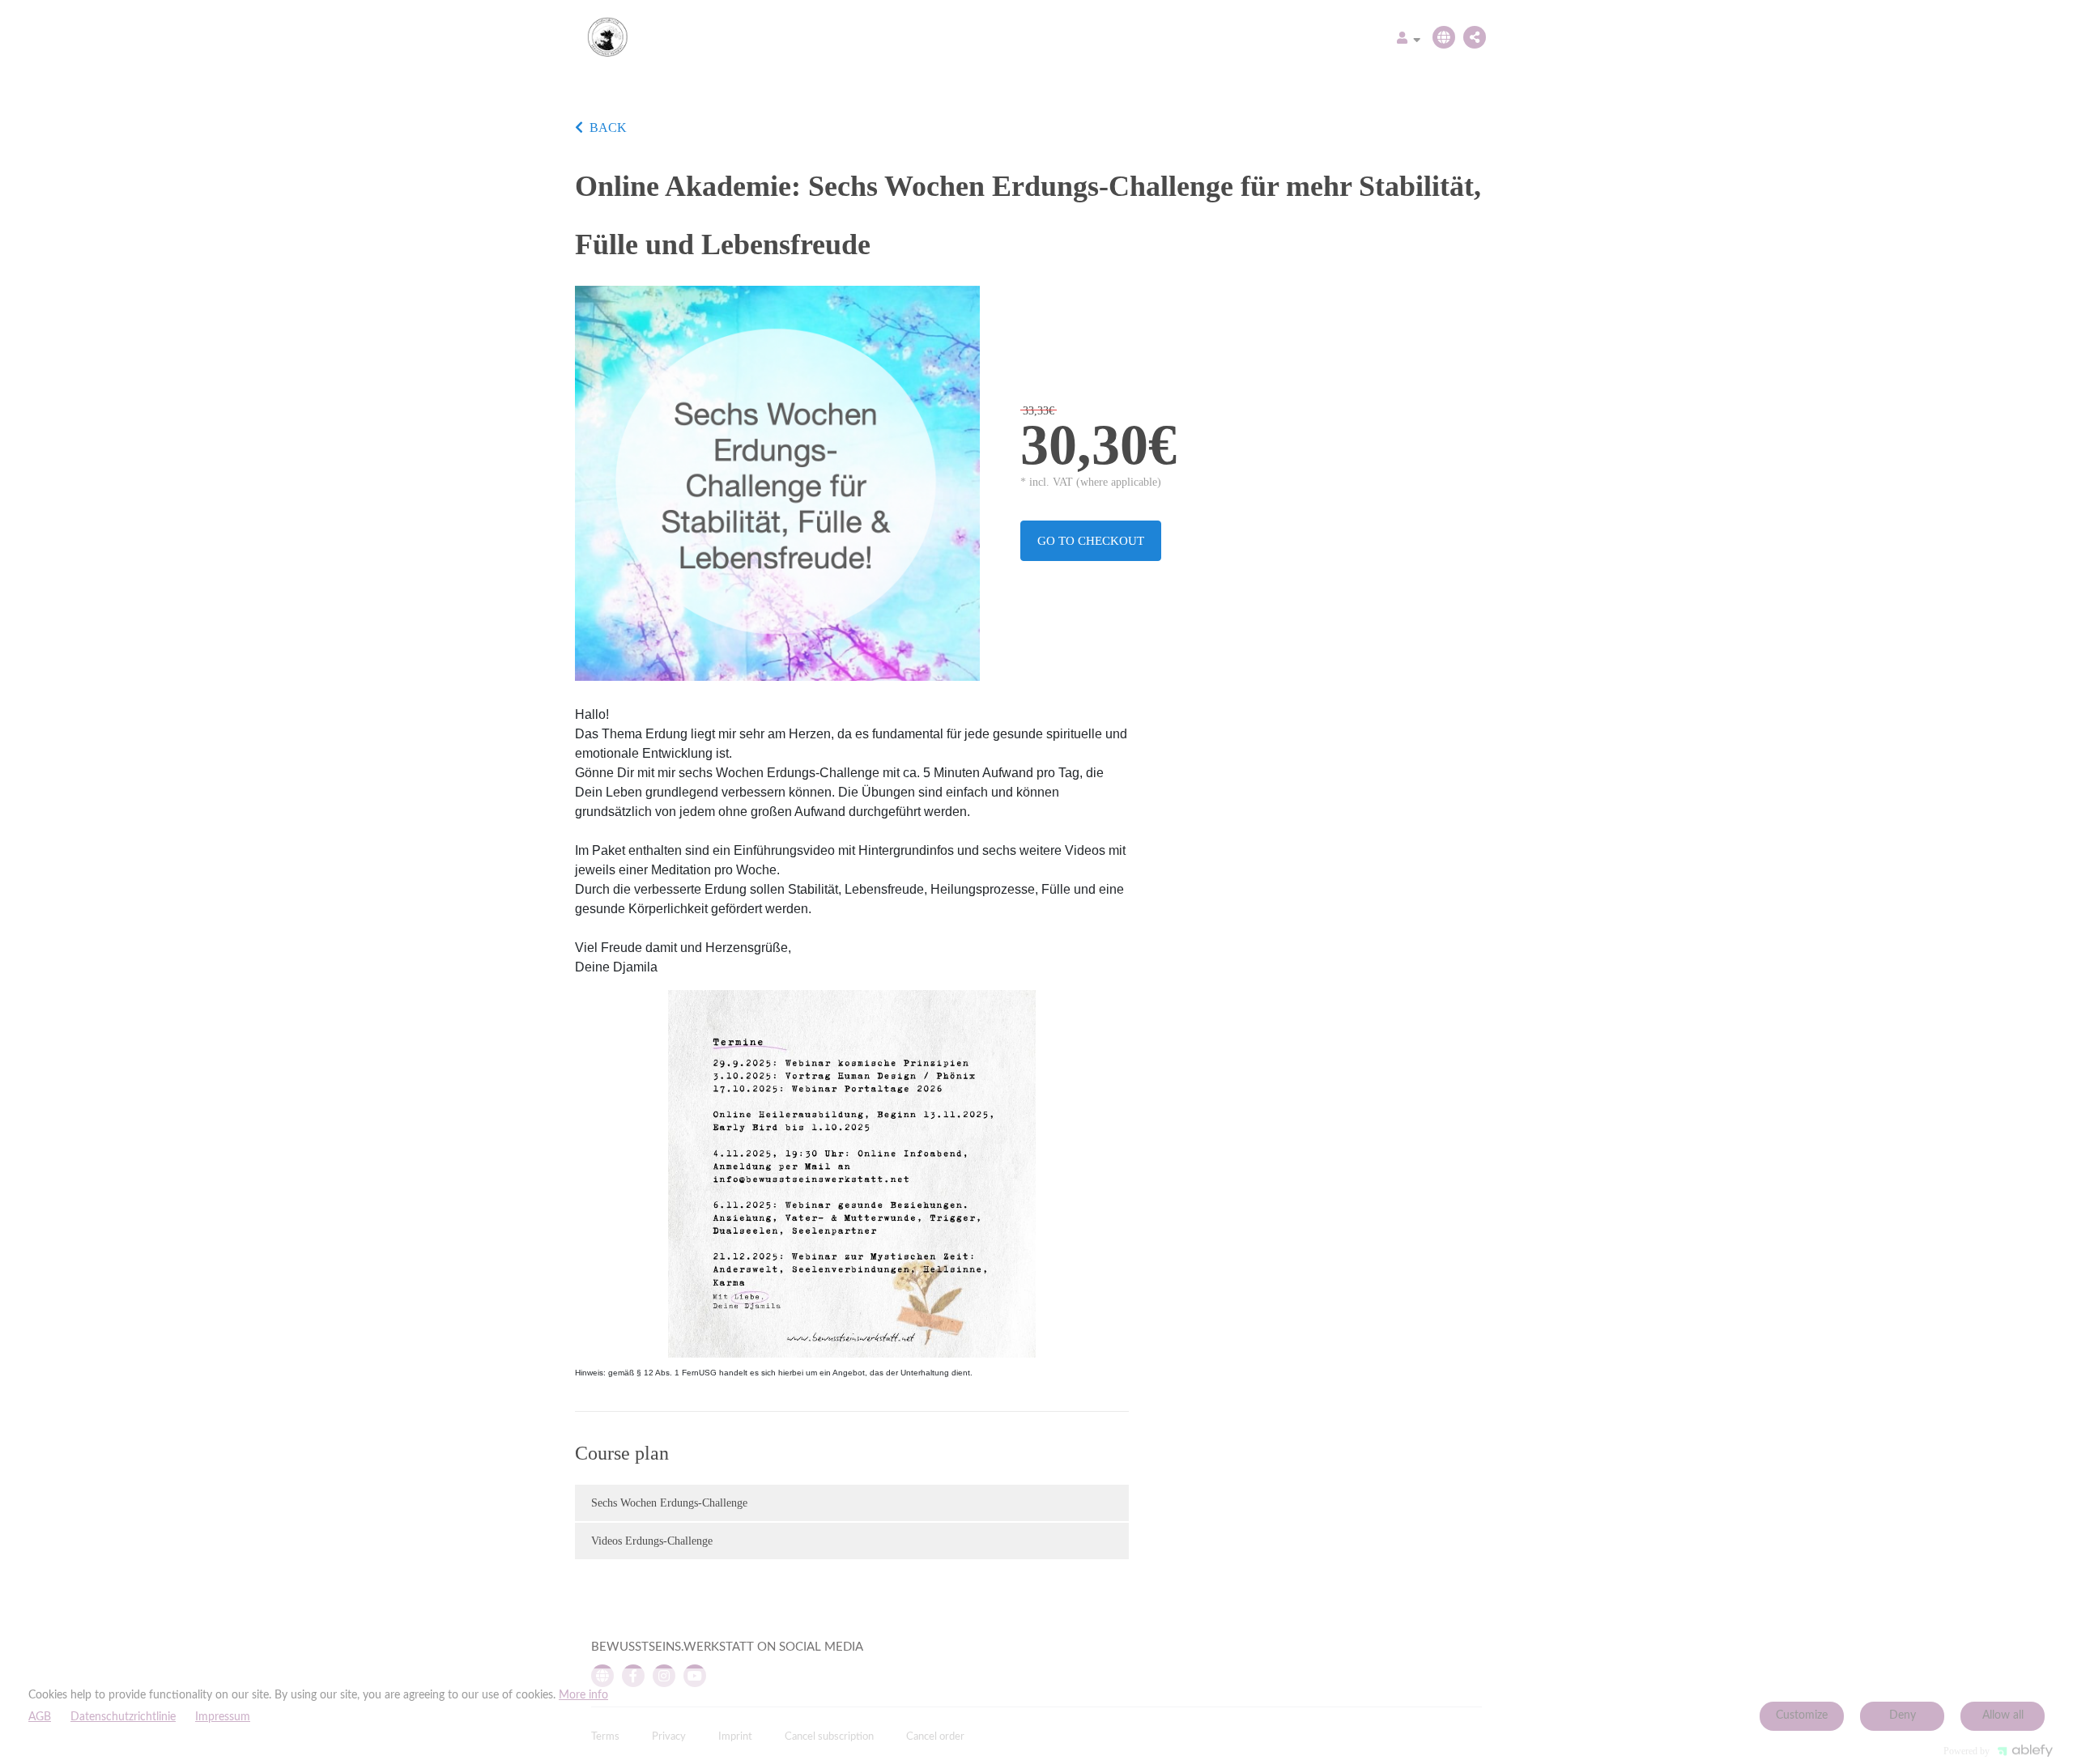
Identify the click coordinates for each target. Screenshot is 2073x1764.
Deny (1903, 1715)
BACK (608, 128)
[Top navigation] (1409, 40)
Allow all (2003, 1715)
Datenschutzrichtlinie (123, 1717)
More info (583, 1695)
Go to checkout (1091, 541)
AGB (40, 1717)
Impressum (223, 1717)
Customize (1802, 1715)
